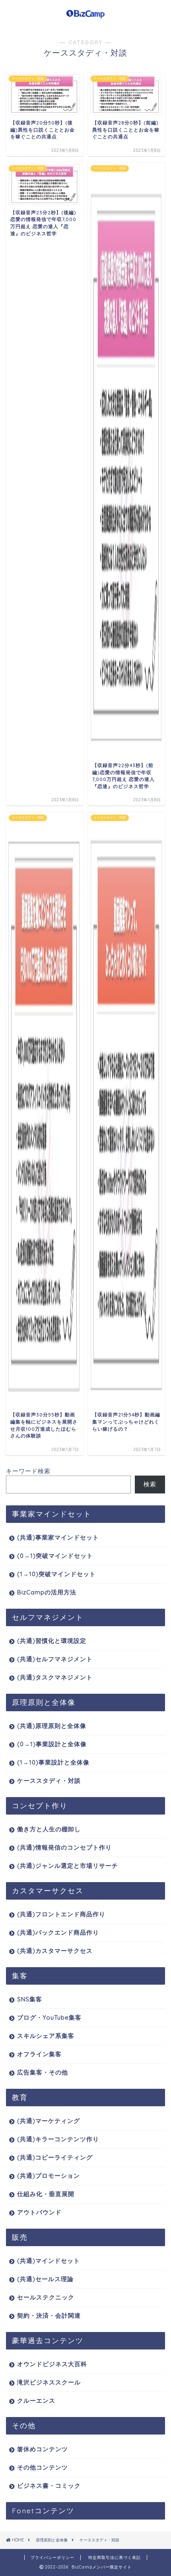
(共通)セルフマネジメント (55, 1659)
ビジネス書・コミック (49, 2486)
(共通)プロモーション (49, 2176)
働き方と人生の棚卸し (49, 1829)
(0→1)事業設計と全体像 (52, 1744)
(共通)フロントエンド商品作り (61, 1914)
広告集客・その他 (43, 2072)
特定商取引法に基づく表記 (115, 2558)
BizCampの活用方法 (47, 1592)
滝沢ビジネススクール (49, 2382)
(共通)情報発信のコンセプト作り (64, 1847)
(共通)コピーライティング (55, 2157)
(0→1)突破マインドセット (55, 1556)
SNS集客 (30, 1999)
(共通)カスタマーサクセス (55, 1951)
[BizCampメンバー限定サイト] (86, 15)
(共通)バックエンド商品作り (58, 1932)
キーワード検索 (28, 1471)
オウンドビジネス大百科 (52, 2364)
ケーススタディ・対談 (49, 1781)
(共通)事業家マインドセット (58, 1537)
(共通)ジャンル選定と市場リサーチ (68, 1866)
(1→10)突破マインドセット (56, 1574)
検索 (150, 1484)
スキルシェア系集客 (46, 2036)
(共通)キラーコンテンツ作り (58, 2139)
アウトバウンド (39, 2212)
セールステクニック (46, 2297)
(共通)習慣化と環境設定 (52, 1641)
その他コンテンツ (43, 2467)
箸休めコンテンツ (43, 2449)
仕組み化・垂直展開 (46, 2194)
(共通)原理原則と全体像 (52, 1726)
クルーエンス (36, 2401)
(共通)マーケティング (49, 2121)
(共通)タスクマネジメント (55, 1677)
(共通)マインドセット (49, 2261)
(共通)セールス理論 (45, 2279)
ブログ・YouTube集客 (49, 2017)
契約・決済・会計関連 (49, 2315)
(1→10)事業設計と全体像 (53, 1762)
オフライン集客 (39, 2054)
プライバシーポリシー (52, 2558)
